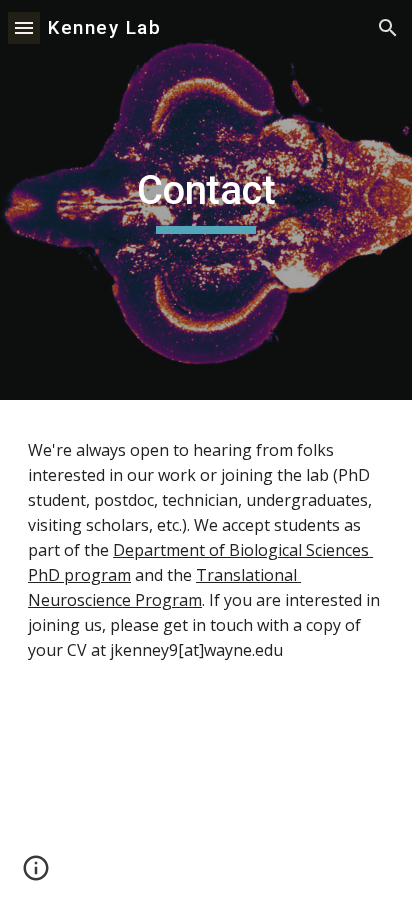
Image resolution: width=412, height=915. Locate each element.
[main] (206, 200)
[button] (24, 27)
